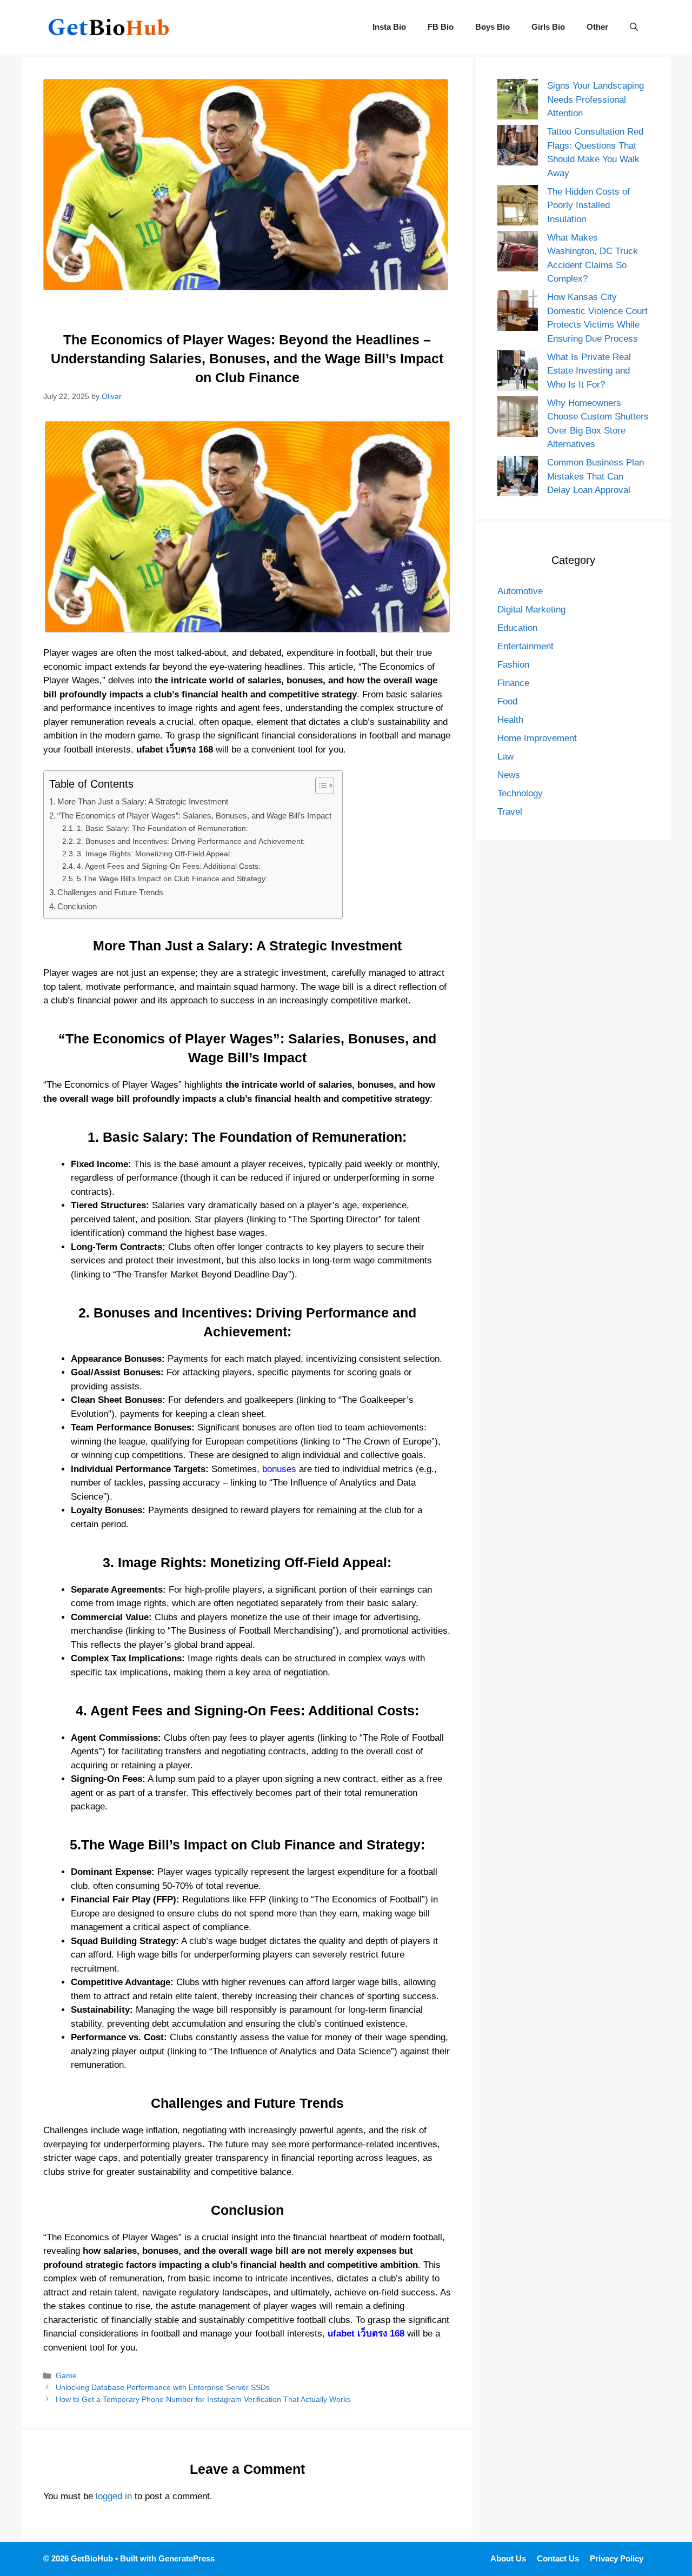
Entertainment (525, 646)
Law (505, 757)
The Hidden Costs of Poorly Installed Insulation (588, 205)
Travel (510, 812)
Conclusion (77, 906)
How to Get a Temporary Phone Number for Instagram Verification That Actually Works (203, 2399)
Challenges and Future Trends (110, 892)
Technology (520, 793)
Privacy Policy (617, 2558)
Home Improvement (537, 738)
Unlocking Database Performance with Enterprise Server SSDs (163, 2387)
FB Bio (441, 27)
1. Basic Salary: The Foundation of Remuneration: (162, 828)
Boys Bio (493, 27)
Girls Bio (548, 27)
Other (597, 27)
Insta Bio (389, 27)
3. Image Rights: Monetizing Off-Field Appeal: (154, 854)
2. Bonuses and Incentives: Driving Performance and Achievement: (191, 841)
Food (507, 701)
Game (66, 2375)
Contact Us (558, 2558)
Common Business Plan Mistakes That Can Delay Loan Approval (595, 476)
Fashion (513, 665)
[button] (634, 27)
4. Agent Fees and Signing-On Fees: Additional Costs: (169, 866)
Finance (513, 683)
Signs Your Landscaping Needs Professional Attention (595, 99)
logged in (114, 2496)
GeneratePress (187, 2558)
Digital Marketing (531, 610)
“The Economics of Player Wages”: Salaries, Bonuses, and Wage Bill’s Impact (194, 816)
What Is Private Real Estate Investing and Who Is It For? (589, 371)
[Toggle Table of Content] (319, 786)
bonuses (279, 1469)
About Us (508, 2558)
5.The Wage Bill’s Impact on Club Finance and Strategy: (172, 879)
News (509, 775)
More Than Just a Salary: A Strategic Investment (143, 801)
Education (517, 628)
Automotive (520, 591)
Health (510, 720)
